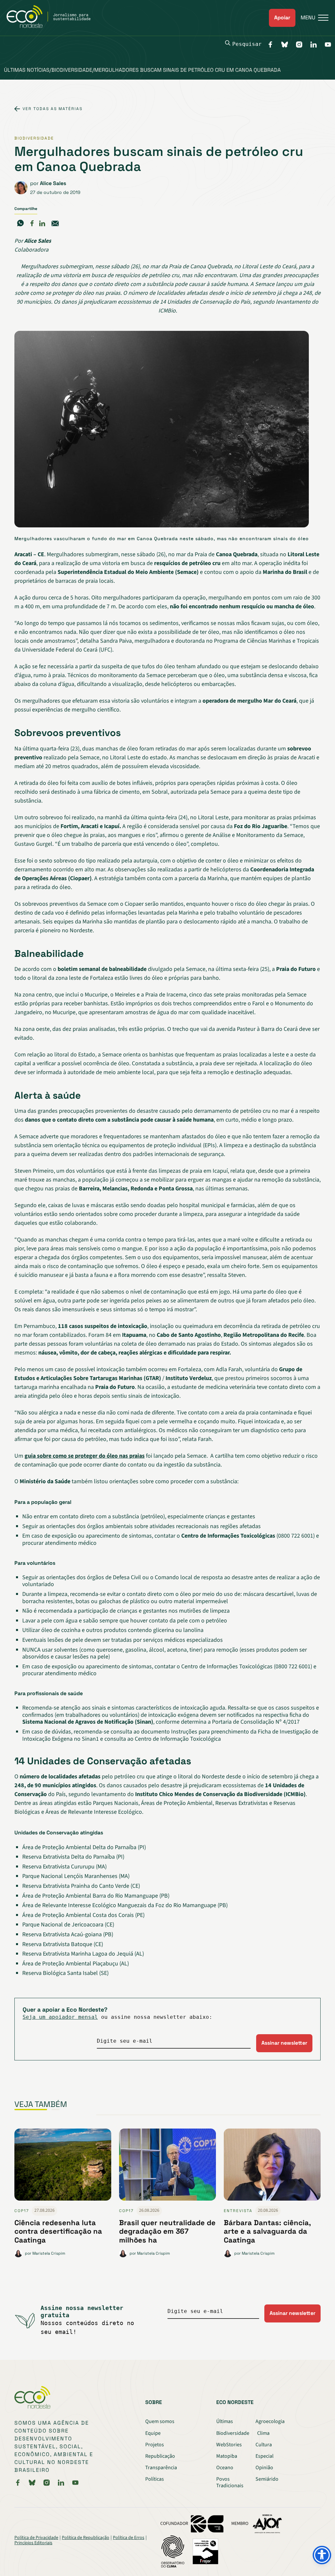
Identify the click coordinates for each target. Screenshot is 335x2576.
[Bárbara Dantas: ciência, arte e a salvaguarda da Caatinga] (272, 2167)
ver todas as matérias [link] (53, 109)
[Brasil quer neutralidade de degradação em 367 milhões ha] (167, 2167)
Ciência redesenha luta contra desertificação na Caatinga (58, 2231)
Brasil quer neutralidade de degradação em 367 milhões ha (167, 2231)
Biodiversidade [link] (34, 138)
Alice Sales (53, 183)
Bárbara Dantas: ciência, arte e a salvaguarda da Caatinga (267, 2231)
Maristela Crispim (49, 2253)
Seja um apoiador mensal (60, 2017)
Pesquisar (247, 44)
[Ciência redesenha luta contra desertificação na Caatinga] (63, 2167)
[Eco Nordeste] (52, 26)
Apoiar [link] (282, 18)
